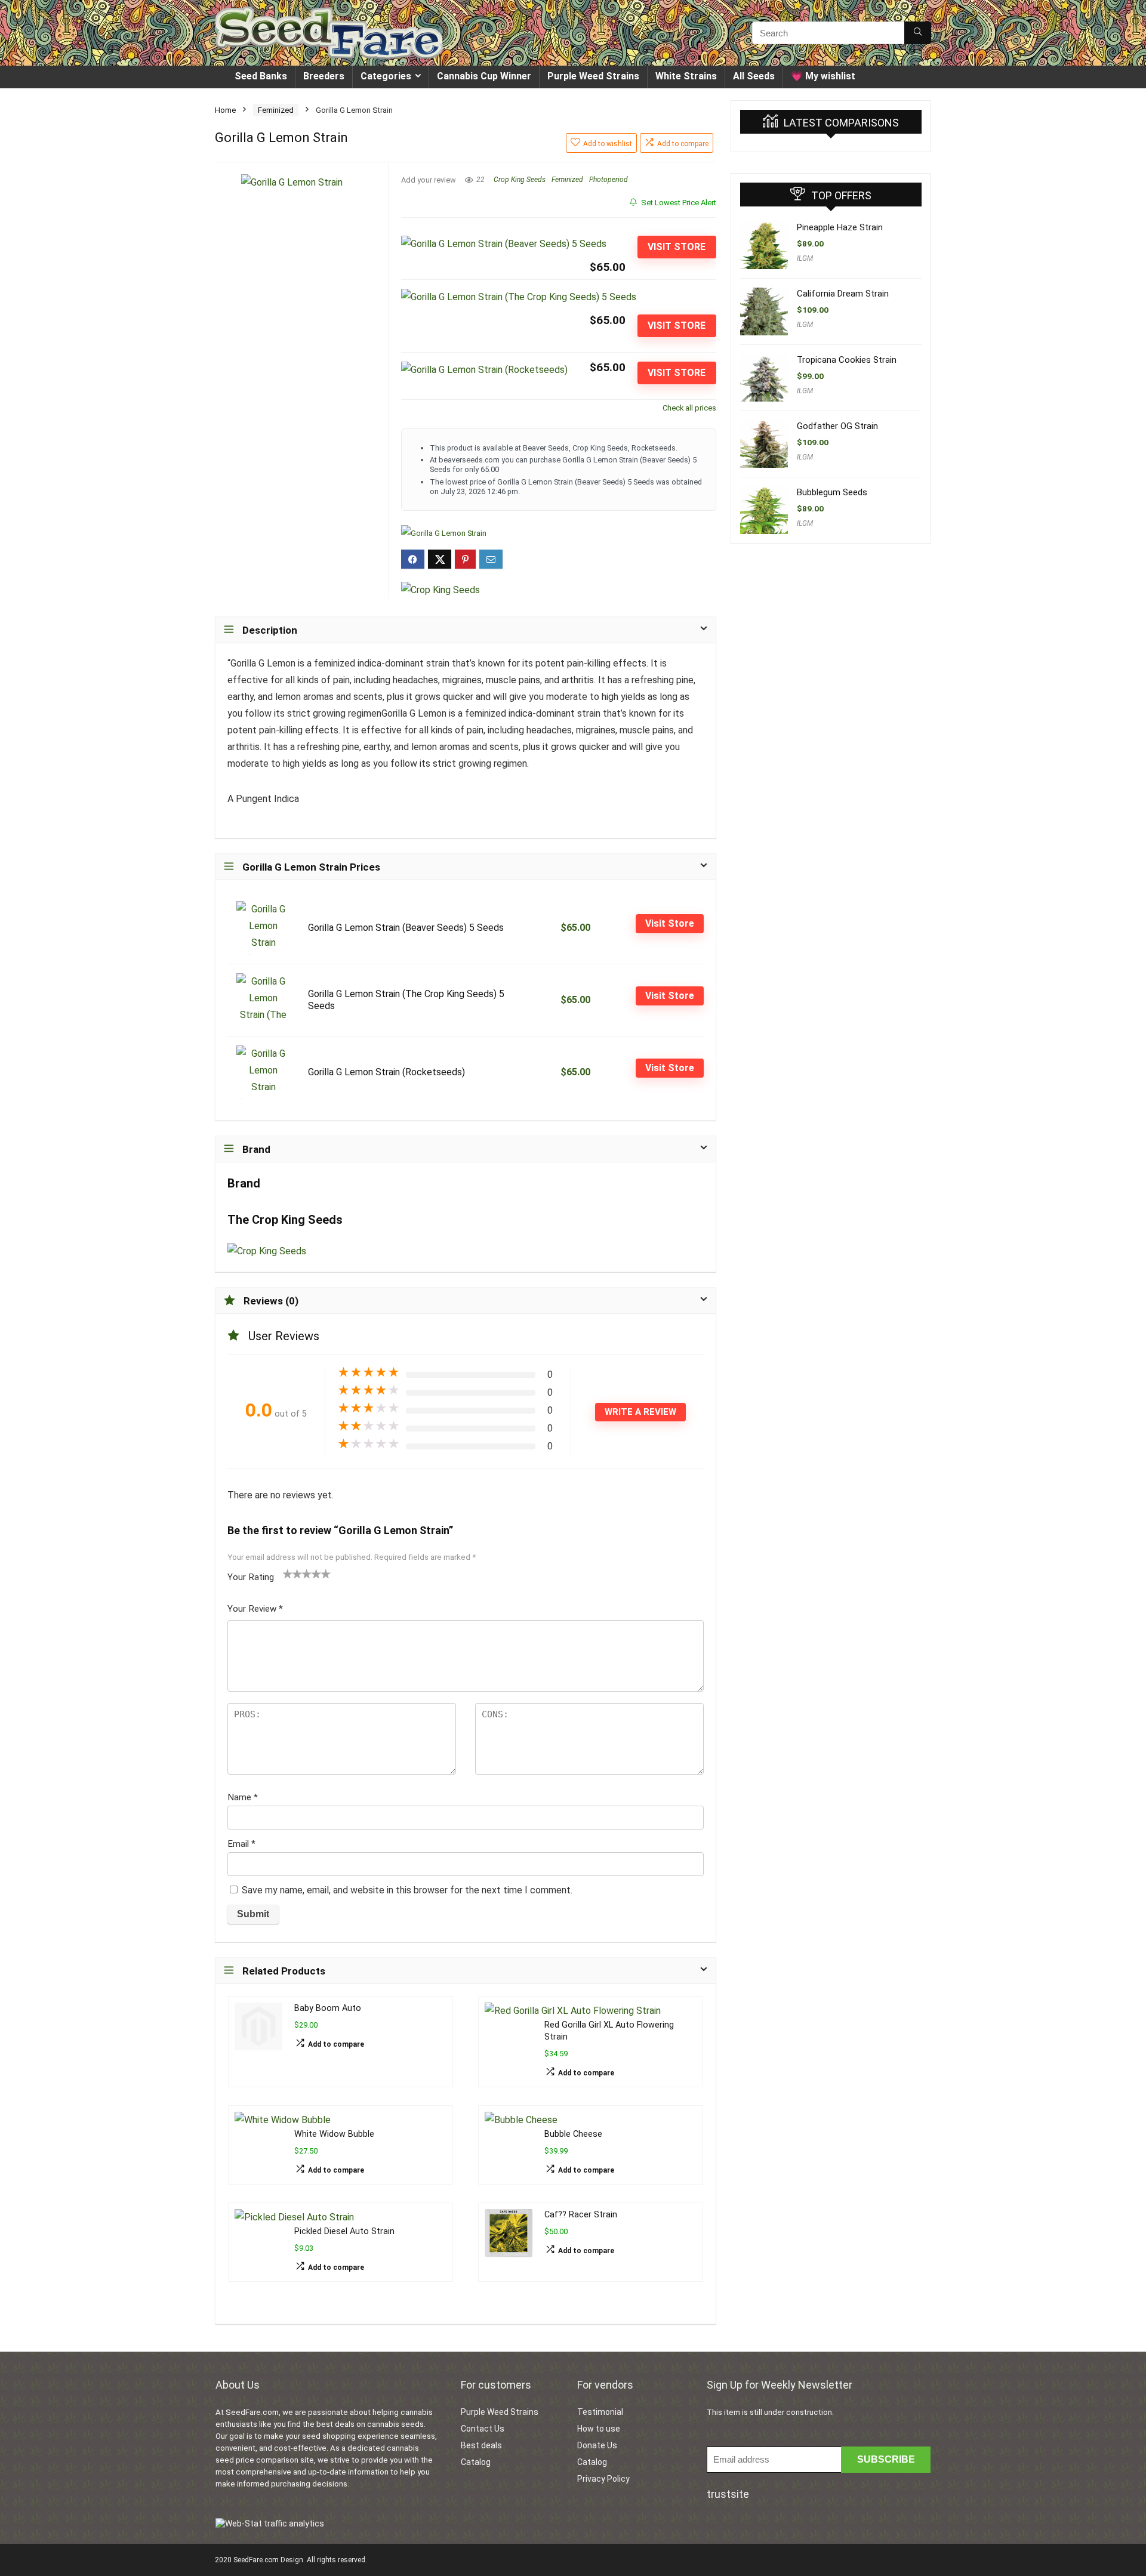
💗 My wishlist (823, 76)
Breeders (324, 76)
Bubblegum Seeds (832, 492)
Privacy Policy (603, 2479)
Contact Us (483, 2429)
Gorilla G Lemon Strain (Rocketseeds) (386, 1072)
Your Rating (251, 1577)
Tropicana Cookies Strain (847, 360)
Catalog (476, 2462)
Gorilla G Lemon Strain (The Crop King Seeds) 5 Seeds (406, 1000)
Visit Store (677, 247)
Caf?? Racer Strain (581, 2215)
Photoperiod (609, 180)
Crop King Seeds (520, 180)
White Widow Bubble (334, 2134)
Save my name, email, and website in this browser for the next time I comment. (407, 1890)
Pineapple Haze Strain (840, 227)
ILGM (805, 258)
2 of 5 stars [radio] (292, 1574)
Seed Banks (261, 76)
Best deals (481, 2445)
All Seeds (754, 76)
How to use (599, 2429)
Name (243, 1797)
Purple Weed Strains (593, 76)
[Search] (918, 33)
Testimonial (600, 2412)
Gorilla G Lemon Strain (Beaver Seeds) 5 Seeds (406, 928)
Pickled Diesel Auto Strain (344, 2231)
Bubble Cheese (573, 2134)
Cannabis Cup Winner (484, 76)
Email (241, 1844)
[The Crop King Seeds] (440, 590)
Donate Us (597, 2445)
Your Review (255, 1609)
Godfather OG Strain (837, 426)
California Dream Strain (843, 294)
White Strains (686, 76)
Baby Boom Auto (328, 2008)
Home (225, 110)
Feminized (276, 110)
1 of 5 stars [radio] (288, 1574)
